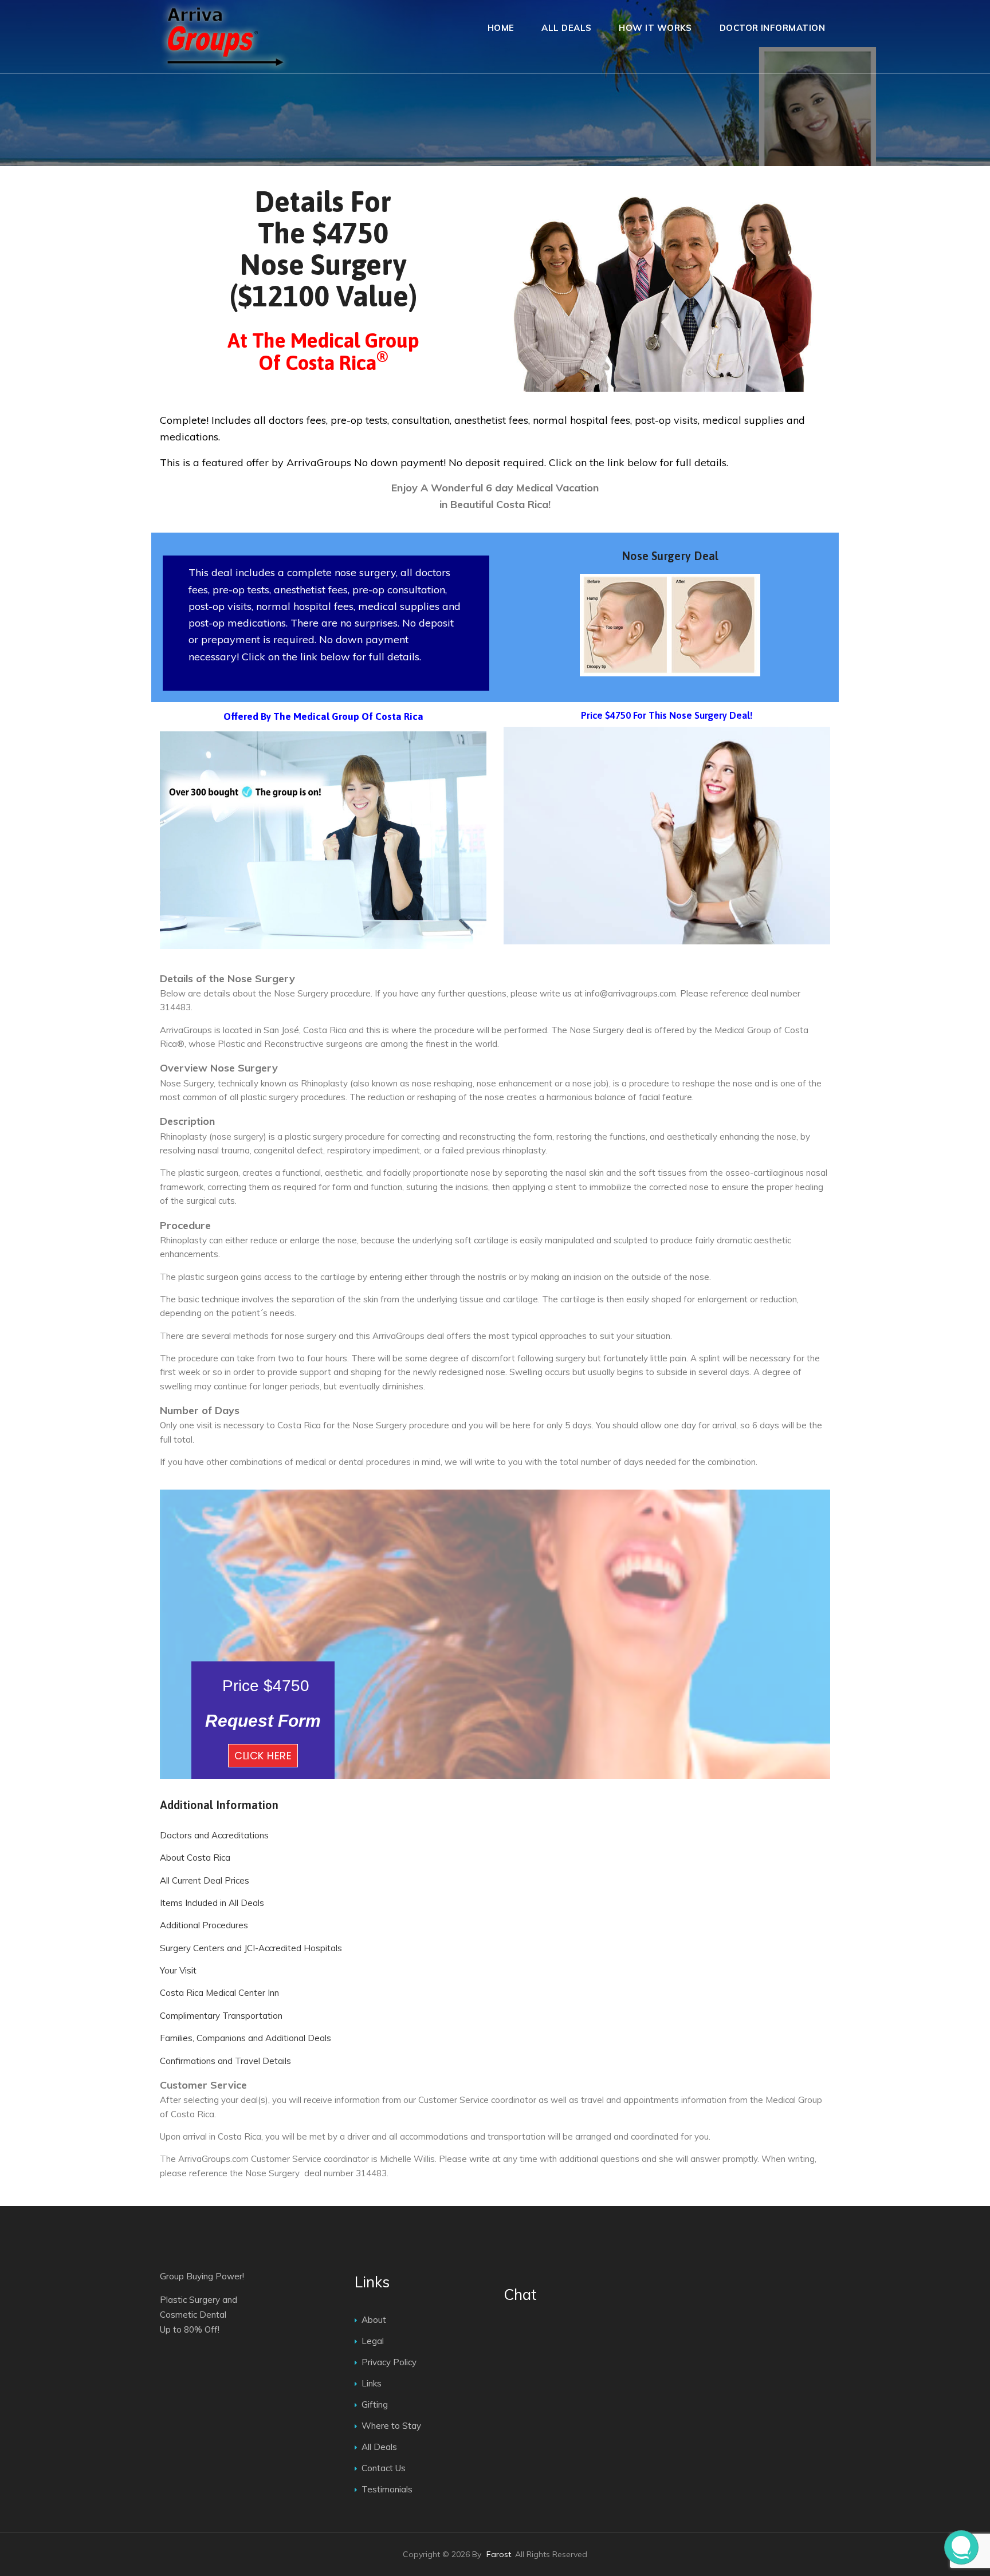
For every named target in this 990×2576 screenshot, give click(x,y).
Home (501, 28)
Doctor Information (772, 28)
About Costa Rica (195, 1858)
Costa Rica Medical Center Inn (219, 1993)
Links (372, 2383)
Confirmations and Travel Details (225, 2061)
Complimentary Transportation (221, 2016)
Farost (499, 2554)
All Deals (566, 28)
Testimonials (387, 2489)
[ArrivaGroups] (225, 37)
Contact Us (384, 2468)
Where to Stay (391, 2426)
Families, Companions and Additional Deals (245, 2038)
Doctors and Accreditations (214, 1835)
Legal (373, 2341)
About (374, 2320)
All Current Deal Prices (205, 1880)
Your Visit (178, 1970)
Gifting (375, 2404)
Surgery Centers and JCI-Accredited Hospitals (251, 1948)
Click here (263, 1756)
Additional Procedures (204, 1925)
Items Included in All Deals (212, 1903)
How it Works (655, 28)
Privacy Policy (389, 2362)
